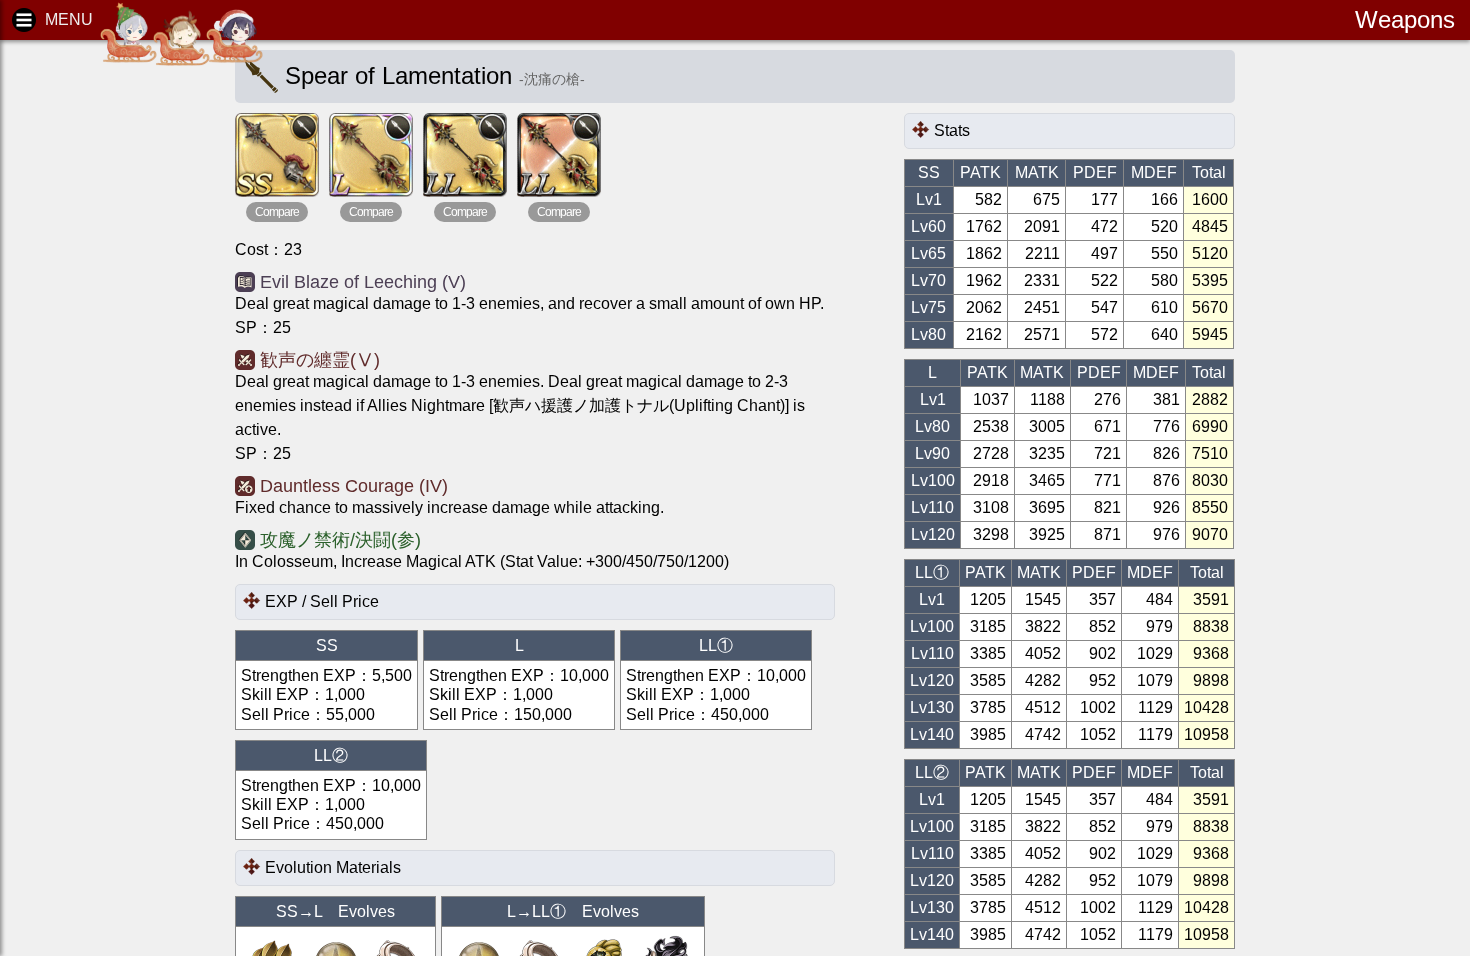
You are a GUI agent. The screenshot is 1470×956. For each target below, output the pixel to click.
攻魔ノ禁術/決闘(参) (340, 540)
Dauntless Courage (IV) (354, 486)
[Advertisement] (100, 360)
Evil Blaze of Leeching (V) (363, 282)
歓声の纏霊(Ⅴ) (320, 360)
